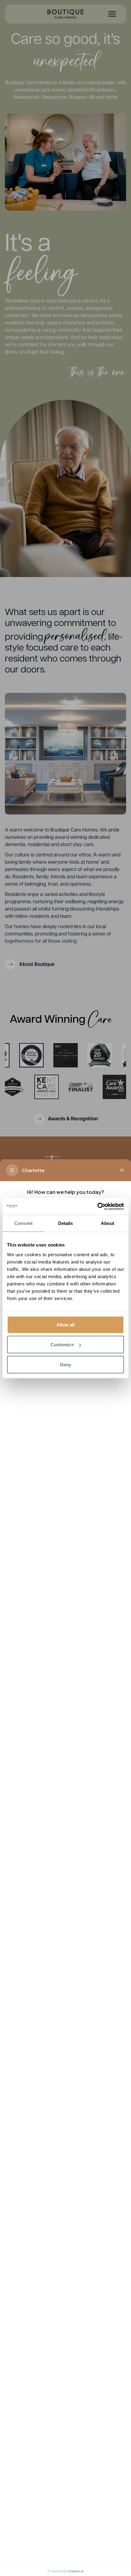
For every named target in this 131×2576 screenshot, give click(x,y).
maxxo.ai (76, 2571)
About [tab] (108, 1223)
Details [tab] (66, 1223)
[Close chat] (122, 1170)
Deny (65, 1364)
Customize (62, 1345)
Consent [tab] (23, 1223)
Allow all (66, 1324)
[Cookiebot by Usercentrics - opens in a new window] (97, 1206)
